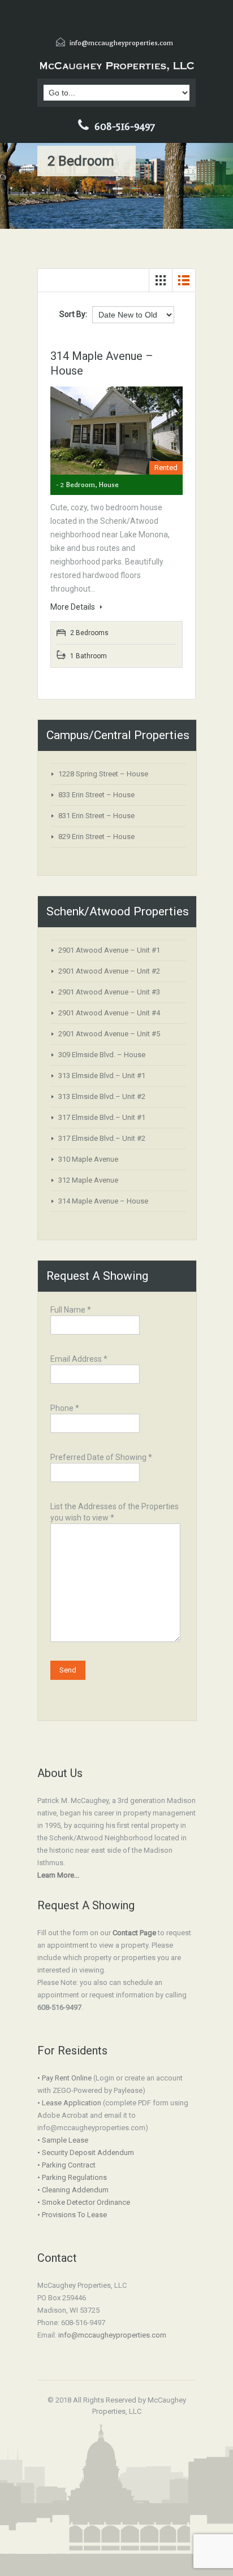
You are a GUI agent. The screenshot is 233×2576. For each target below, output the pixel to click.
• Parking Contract (66, 2165)
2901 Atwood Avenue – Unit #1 (109, 950)
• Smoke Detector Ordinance (84, 2202)
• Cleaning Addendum (73, 2190)
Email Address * (79, 1359)
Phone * (65, 1408)
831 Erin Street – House (96, 816)
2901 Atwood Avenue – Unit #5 (109, 1034)
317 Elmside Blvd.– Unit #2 (102, 1138)
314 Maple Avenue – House (103, 1201)
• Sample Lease (63, 2140)
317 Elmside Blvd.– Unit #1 (102, 1117)
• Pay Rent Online (64, 2078)
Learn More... (58, 1875)
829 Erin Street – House (96, 837)
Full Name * (71, 1310)
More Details (74, 607)
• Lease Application (69, 2103)
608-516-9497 (125, 127)
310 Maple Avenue (88, 1159)
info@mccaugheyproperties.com (121, 43)
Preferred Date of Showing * (101, 1457)
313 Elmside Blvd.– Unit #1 (102, 1076)
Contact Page (134, 1933)
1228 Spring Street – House (103, 774)
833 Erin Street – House (96, 795)
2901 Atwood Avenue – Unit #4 (109, 1013)
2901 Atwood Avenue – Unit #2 (109, 971)
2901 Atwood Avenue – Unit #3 (109, 992)
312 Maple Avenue (88, 1180)
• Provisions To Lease (72, 2215)
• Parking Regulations (72, 2177)
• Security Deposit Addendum (86, 2153)
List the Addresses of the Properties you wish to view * (115, 1512)
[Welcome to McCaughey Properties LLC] (116, 66)
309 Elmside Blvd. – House (102, 1055)
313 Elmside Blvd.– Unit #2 (102, 1096)
